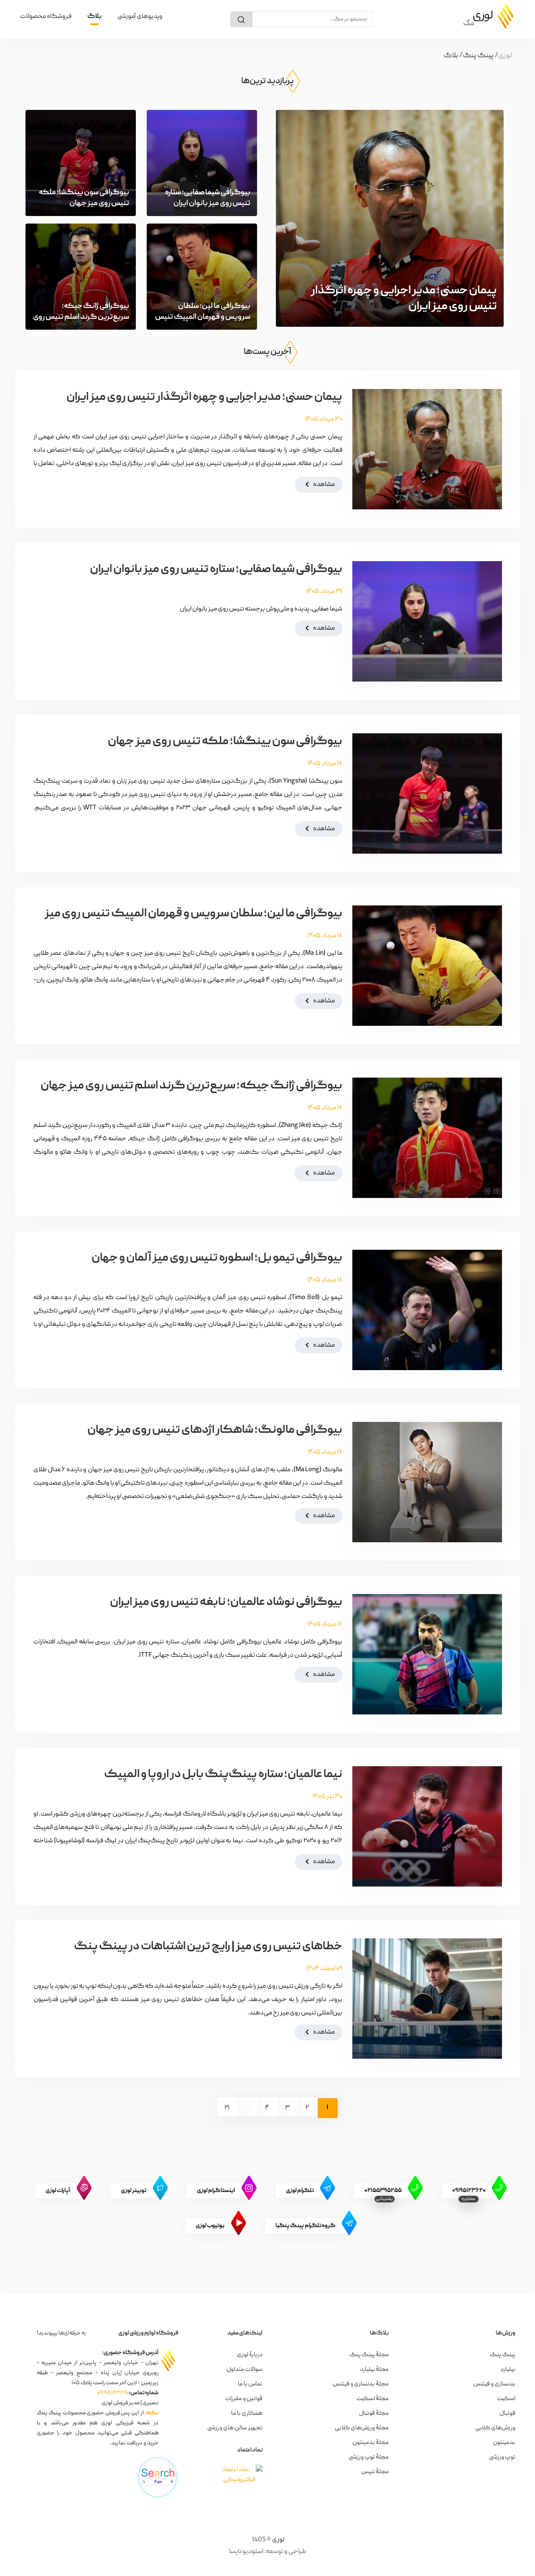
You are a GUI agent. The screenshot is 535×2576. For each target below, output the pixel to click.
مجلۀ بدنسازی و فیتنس (361, 2384)
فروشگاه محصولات (46, 17)
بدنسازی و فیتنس (494, 2384)
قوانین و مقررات (244, 2399)
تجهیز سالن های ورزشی (235, 2428)
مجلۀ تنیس (375, 2472)
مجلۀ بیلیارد (374, 2370)
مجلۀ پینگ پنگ (369, 2355)
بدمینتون (504, 2443)
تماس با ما (250, 2384)
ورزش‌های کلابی (495, 2428)
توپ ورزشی (502, 2457)
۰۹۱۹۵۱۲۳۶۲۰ (113, 2393)
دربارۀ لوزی (250, 2355)
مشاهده (318, 484)
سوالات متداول (245, 2370)
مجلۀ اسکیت (373, 2399)
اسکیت (506, 2399)
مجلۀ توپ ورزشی (369, 2457)
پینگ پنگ (503, 2355)
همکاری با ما (247, 2413)
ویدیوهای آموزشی (140, 17)
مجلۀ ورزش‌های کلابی (362, 2428)
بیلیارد (508, 2370)
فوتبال (507, 2413)
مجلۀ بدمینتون (371, 2443)
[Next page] (209, 2107)
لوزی (278, 2540)
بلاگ (94, 17)
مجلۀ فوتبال (374, 2413)
